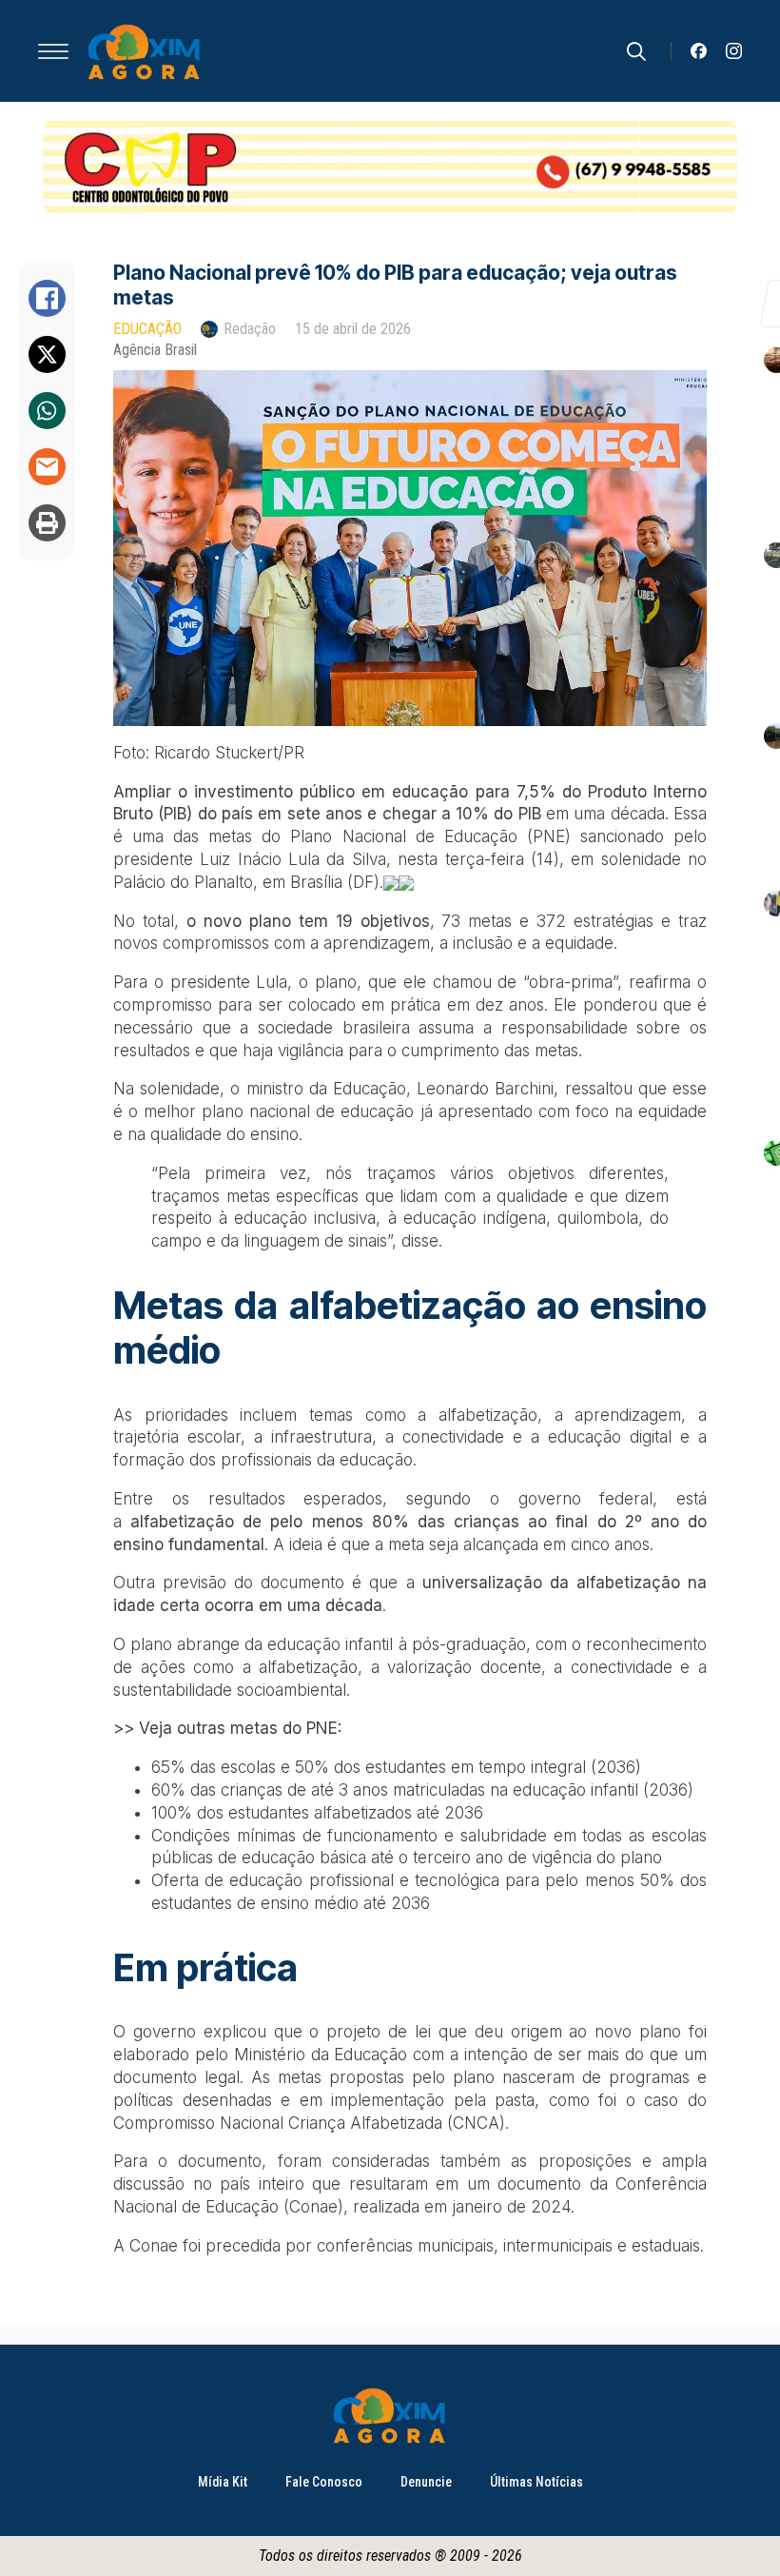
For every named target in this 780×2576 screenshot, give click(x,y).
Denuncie (426, 2482)
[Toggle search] (636, 51)
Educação (147, 329)
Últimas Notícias (536, 2482)
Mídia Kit (223, 2482)
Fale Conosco (324, 2482)
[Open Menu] (53, 51)
